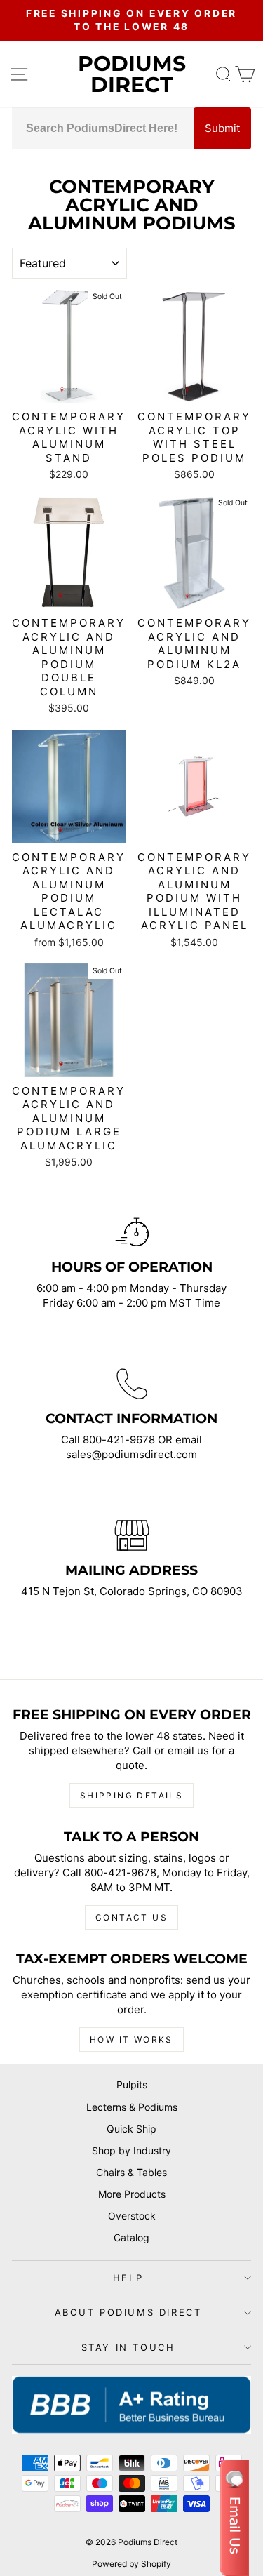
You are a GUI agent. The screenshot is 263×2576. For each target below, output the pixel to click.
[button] (235, 2518)
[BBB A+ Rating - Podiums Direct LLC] (131, 2405)
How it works (131, 2040)
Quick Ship (131, 2129)
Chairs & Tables (131, 2172)
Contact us (131, 1917)
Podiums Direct (132, 74)
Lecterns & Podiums (132, 2107)
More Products (132, 2194)
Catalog (131, 2237)
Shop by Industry (131, 2150)
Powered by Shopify (131, 2564)
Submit (222, 128)
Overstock (132, 2216)
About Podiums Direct (128, 2312)
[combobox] (103, 128)
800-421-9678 (120, 1440)
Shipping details (131, 1795)
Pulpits (132, 2084)
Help (128, 2278)
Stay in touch (128, 2347)
